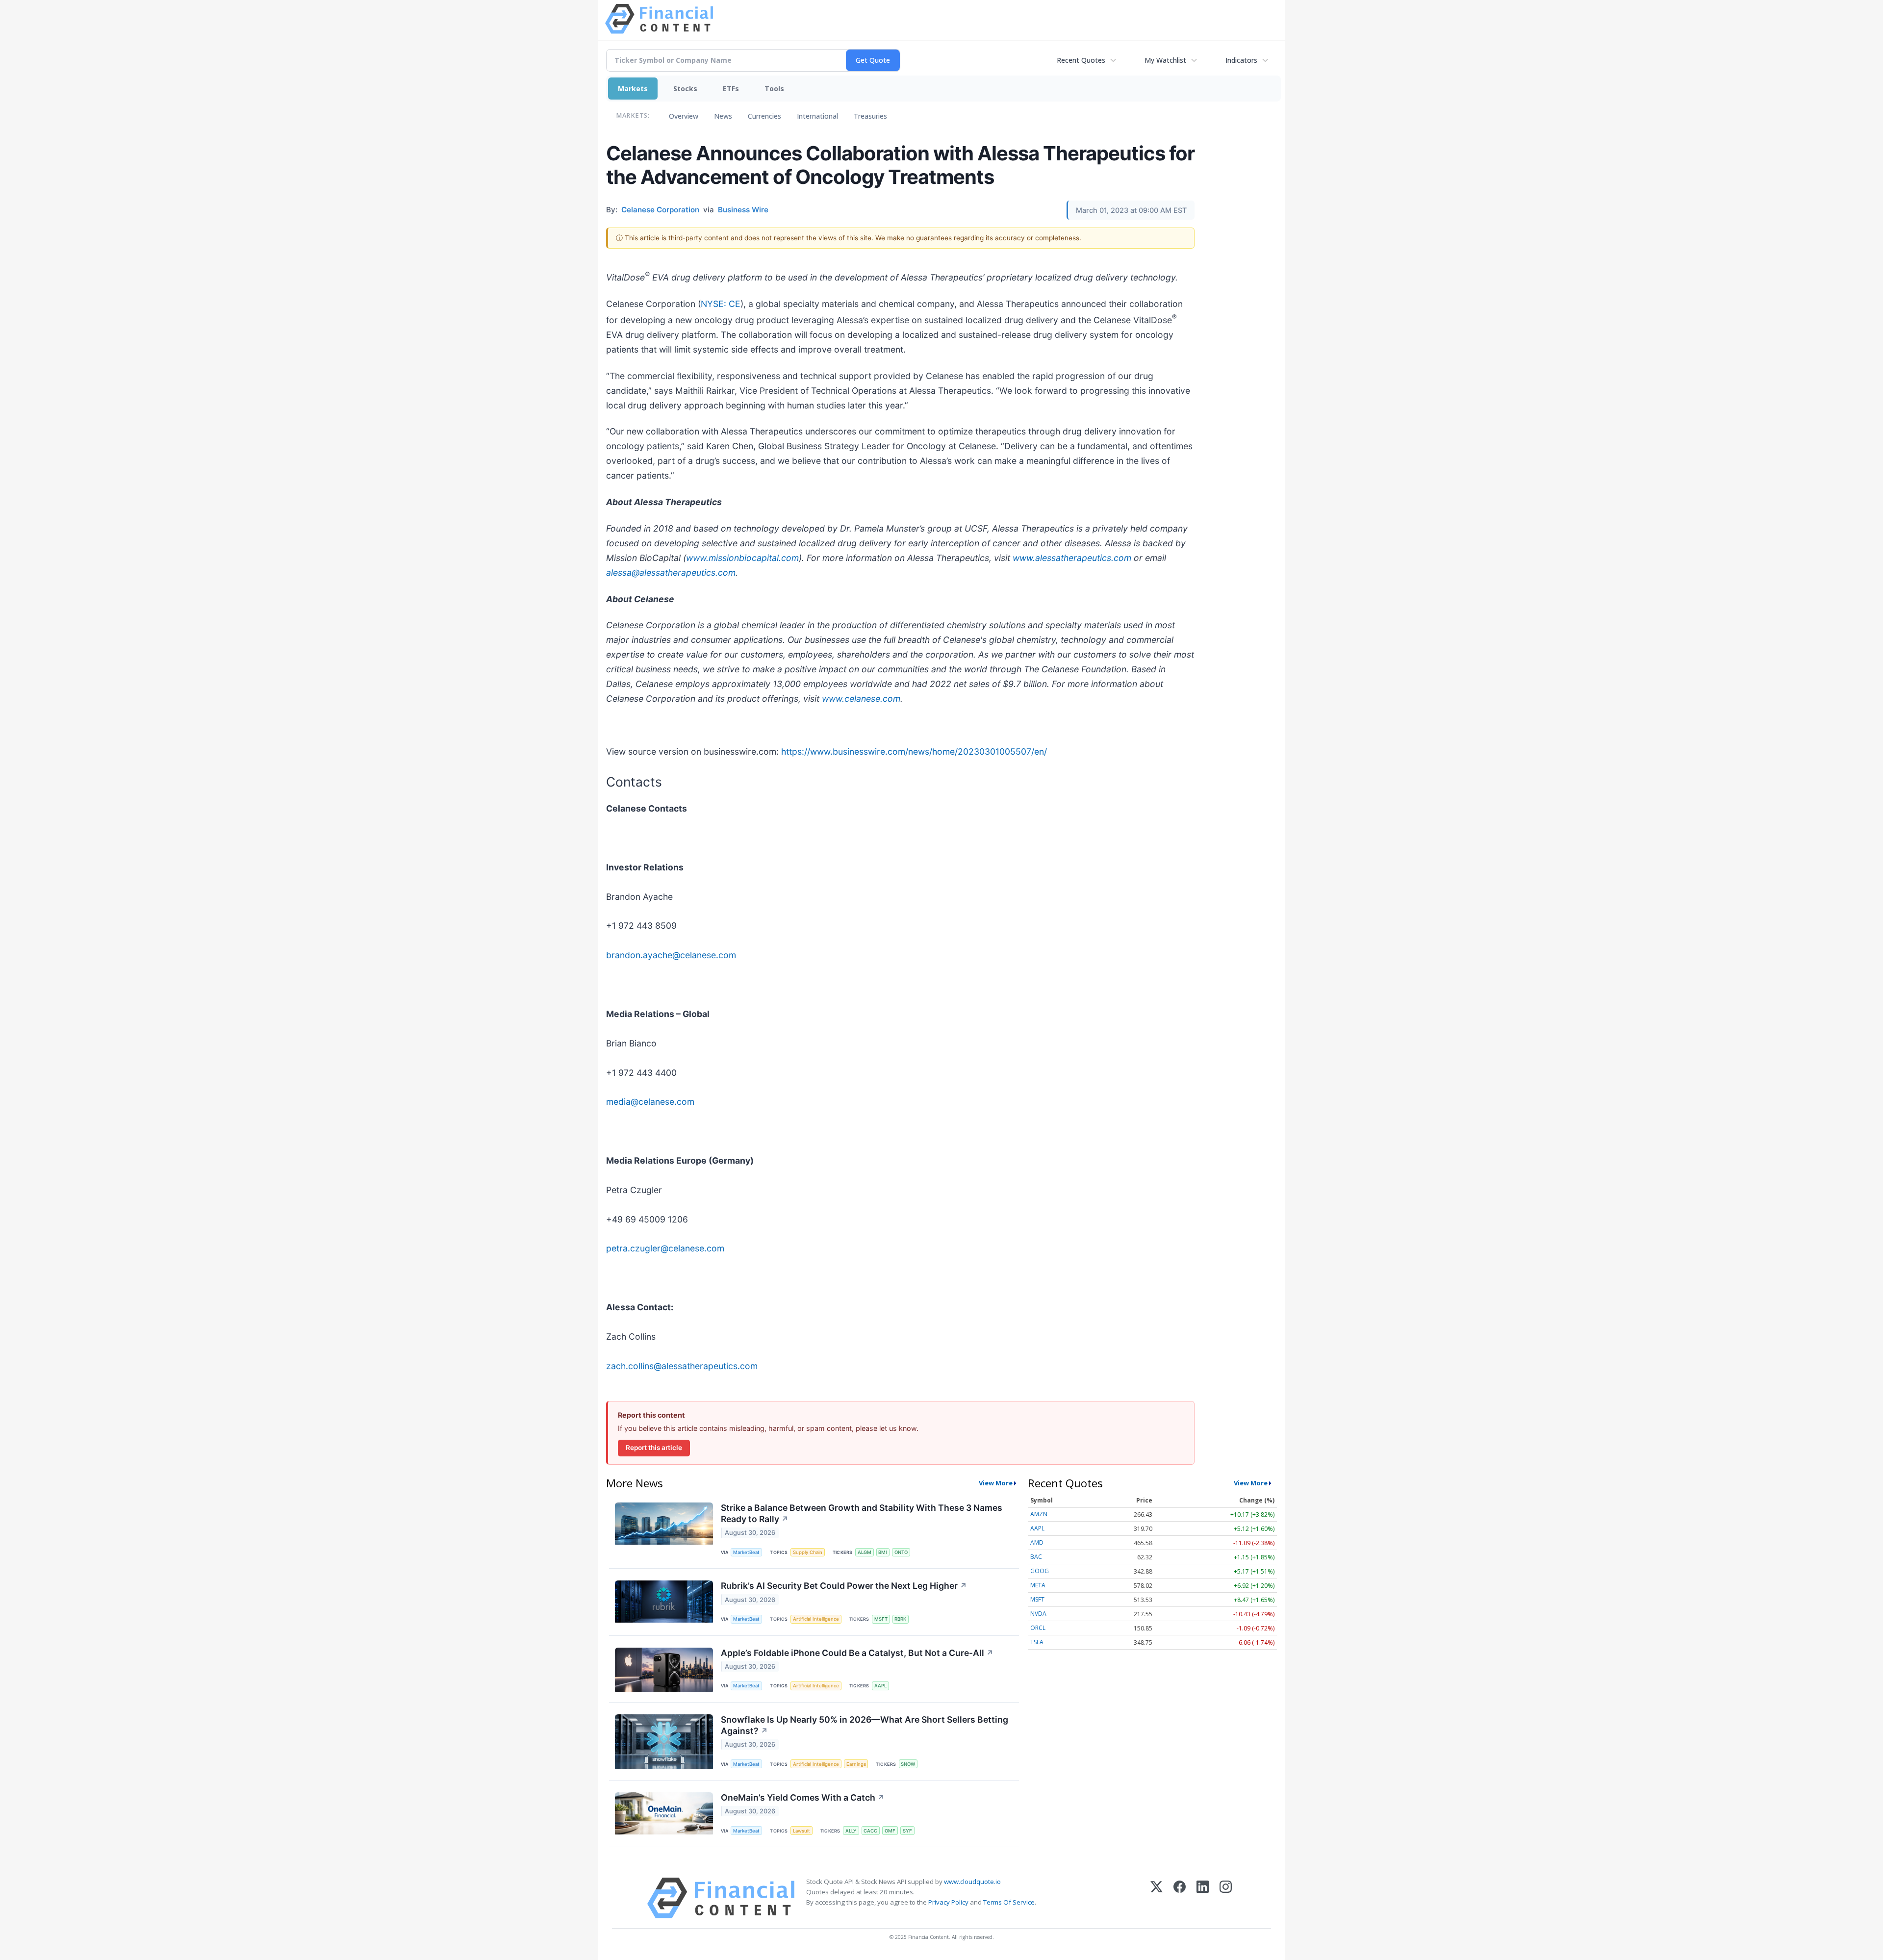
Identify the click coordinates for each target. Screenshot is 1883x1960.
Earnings (856, 1764)
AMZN (1039, 1514)
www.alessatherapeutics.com (1072, 558)
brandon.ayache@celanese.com (671, 955)
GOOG (1040, 1571)
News (723, 116)
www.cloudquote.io (972, 1882)
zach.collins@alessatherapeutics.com (682, 1366)
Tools (774, 89)
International (817, 116)
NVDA (1038, 1614)
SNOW (908, 1764)
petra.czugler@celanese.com (665, 1248)
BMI (883, 1552)
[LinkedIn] (1203, 1898)
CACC (870, 1831)
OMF (890, 1831)
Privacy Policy (948, 1902)
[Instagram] (1226, 1898)
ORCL (1038, 1628)
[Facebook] (1180, 1898)
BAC (1036, 1557)
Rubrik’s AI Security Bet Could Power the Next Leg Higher (844, 1586)
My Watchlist (1165, 60)
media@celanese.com (650, 1102)
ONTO (901, 1552)
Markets (633, 89)
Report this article (654, 1448)
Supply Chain (808, 1552)
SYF (907, 1831)
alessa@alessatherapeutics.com (671, 573)
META (1038, 1585)
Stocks (685, 89)
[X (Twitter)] (1157, 1898)
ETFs (731, 89)
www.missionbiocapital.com (742, 558)
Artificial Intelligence (816, 1619)
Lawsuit (802, 1831)
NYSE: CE (721, 304)
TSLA (1037, 1642)
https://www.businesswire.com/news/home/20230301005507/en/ (914, 751)
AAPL (880, 1686)
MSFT (881, 1619)
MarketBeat (746, 1552)
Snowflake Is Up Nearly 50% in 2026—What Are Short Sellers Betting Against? (865, 1725)
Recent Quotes (1081, 60)
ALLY (851, 1831)
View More (996, 1483)
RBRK (900, 1619)
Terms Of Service (1009, 1902)
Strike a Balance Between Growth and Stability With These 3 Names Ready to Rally (862, 1513)
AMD (1037, 1542)
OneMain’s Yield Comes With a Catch (803, 1797)
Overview (684, 116)
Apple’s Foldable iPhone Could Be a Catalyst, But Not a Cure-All (857, 1653)
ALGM (865, 1552)
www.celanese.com (861, 699)
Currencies (764, 116)
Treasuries (870, 116)
